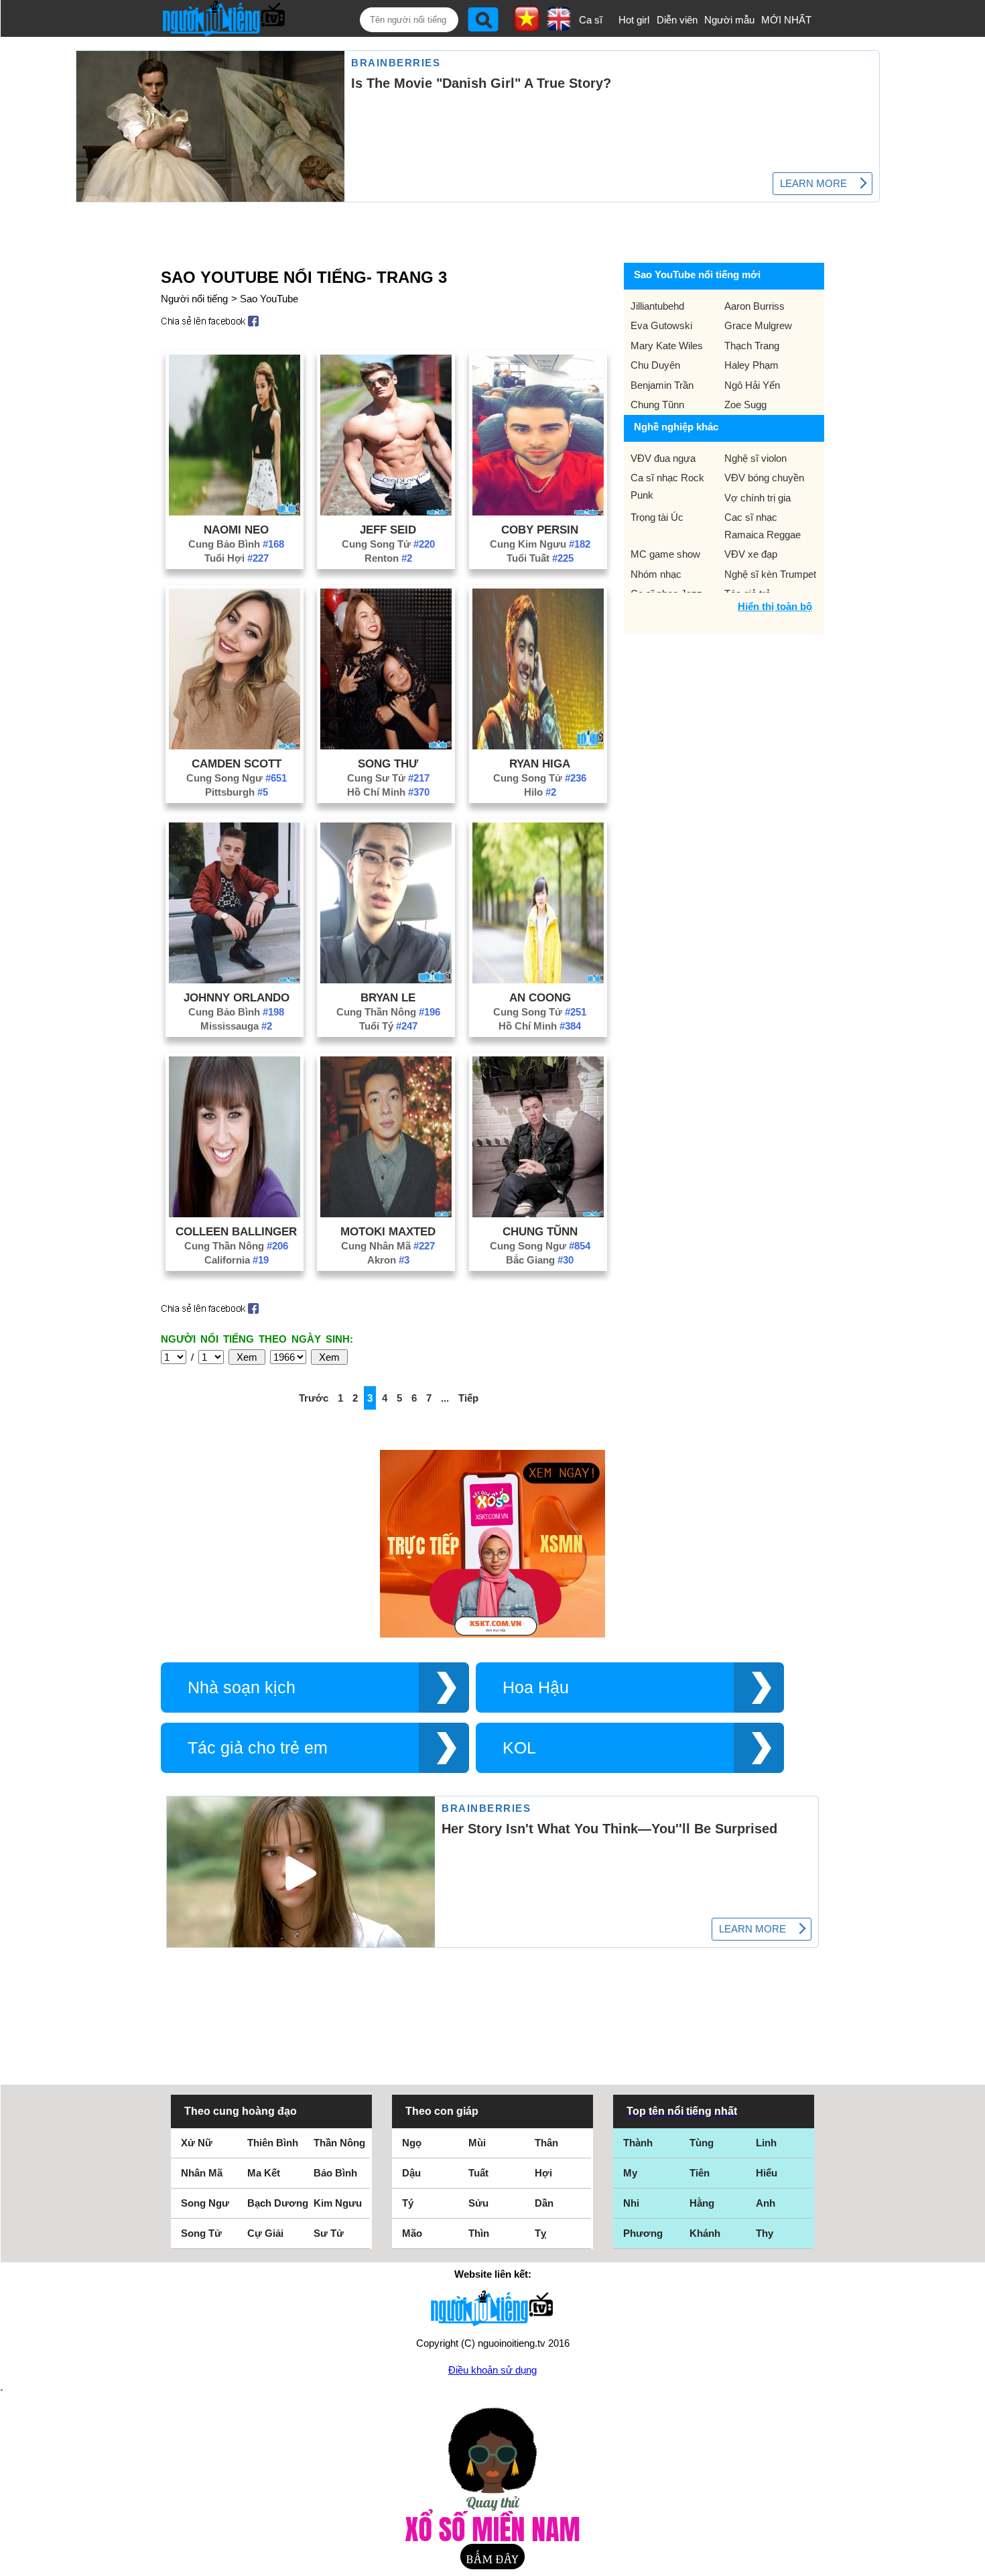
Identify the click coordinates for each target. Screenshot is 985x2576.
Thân (546, 2143)
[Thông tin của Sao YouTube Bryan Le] (386, 980)
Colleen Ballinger (236, 1231)
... (445, 1398)
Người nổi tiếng (194, 299)
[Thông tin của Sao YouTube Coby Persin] (538, 512)
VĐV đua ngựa (663, 458)
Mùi (477, 2143)
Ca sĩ (591, 20)
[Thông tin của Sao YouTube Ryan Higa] (538, 746)
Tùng (702, 2143)
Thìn (479, 2233)
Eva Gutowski (661, 325)
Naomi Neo (236, 530)
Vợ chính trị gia (758, 498)
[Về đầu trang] (972, 2563)
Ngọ (412, 2143)
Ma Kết (264, 2173)
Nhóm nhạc (656, 574)
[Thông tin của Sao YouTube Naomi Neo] (235, 512)
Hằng (702, 2203)
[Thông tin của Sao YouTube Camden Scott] (235, 746)
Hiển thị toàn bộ (775, 606)
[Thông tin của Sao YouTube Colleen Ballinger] (235, 1214)
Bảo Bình (335, 2173)
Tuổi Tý (388, 1026)
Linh (766, 2143)
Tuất (478, 2173)
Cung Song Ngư (237, 778)
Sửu (478, 2203)
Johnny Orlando (237, 997)
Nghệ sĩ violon (756, 458)
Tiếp (468, 1398)
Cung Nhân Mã (388, 1246)
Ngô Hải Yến (752, 385)
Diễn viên (677, 20)
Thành (638, 2143)
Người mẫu (729, 20)
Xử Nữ (197, 2143)
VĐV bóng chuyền (764, 478)
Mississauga (236, 1026)
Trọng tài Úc (657, 517)
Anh (766, 2203)
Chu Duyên (655, 365)
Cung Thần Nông (388, 1012)
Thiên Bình (273, 2143)
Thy (765, 2233)
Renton (388, 558)
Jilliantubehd (657, 306)
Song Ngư (205, 2203)
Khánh (705, 2233)
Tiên (700, 2173)
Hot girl (634, 20)
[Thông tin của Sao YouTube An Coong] (538, 980)
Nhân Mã (202, 2173)
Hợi (543, 2173)
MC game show (665, 554)
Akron (388, 1260)
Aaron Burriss (754, 306)
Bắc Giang (540, 1260)
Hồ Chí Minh (388, 792)
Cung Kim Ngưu (540, 544)
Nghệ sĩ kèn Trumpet (770, 574)
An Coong (540, 997)
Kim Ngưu (338, 2203)
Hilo (540, 792)
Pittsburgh (237, 792)
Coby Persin (540, 530)
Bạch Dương (278, 2203)
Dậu (411, 2173)
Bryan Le (388, 997)
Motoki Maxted (388, 1231)
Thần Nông (339, 2143)
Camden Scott (237, 763)
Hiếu (767, 2173)
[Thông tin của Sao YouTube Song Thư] (386, 746)
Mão (412, 2233)
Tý (408, 2203)
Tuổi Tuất (540, 558)
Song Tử (201, 2233)
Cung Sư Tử (388, 778)
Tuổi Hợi (237, 558)
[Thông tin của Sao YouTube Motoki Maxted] (386, 1214)
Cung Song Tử (388, 544)
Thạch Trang (752, 346)
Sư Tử (329, 2233)
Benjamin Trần (662, 385)
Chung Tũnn (540, 1231)
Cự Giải (265, 2233)
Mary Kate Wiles (667, 346)
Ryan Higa (540, 763)
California (237, 1260)
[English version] (559, 26)
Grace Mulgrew (758, 325)
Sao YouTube (269, 299)
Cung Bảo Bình (236, 544)
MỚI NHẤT (786, 20)
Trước (314, 1398)
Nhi (631, 2203)
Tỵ (540, 2233)
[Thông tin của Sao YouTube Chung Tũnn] (538, 1214)
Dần (544, 2203)
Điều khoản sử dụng (492, 2370)
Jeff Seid (388, 530)
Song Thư (388, 763)
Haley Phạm (751, 365)
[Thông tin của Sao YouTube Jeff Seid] (386, 512)
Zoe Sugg (745, 405)
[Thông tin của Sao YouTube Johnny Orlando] (235, 980)
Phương (643, 2233)
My (630, 2173)
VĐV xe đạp (751, 554)
